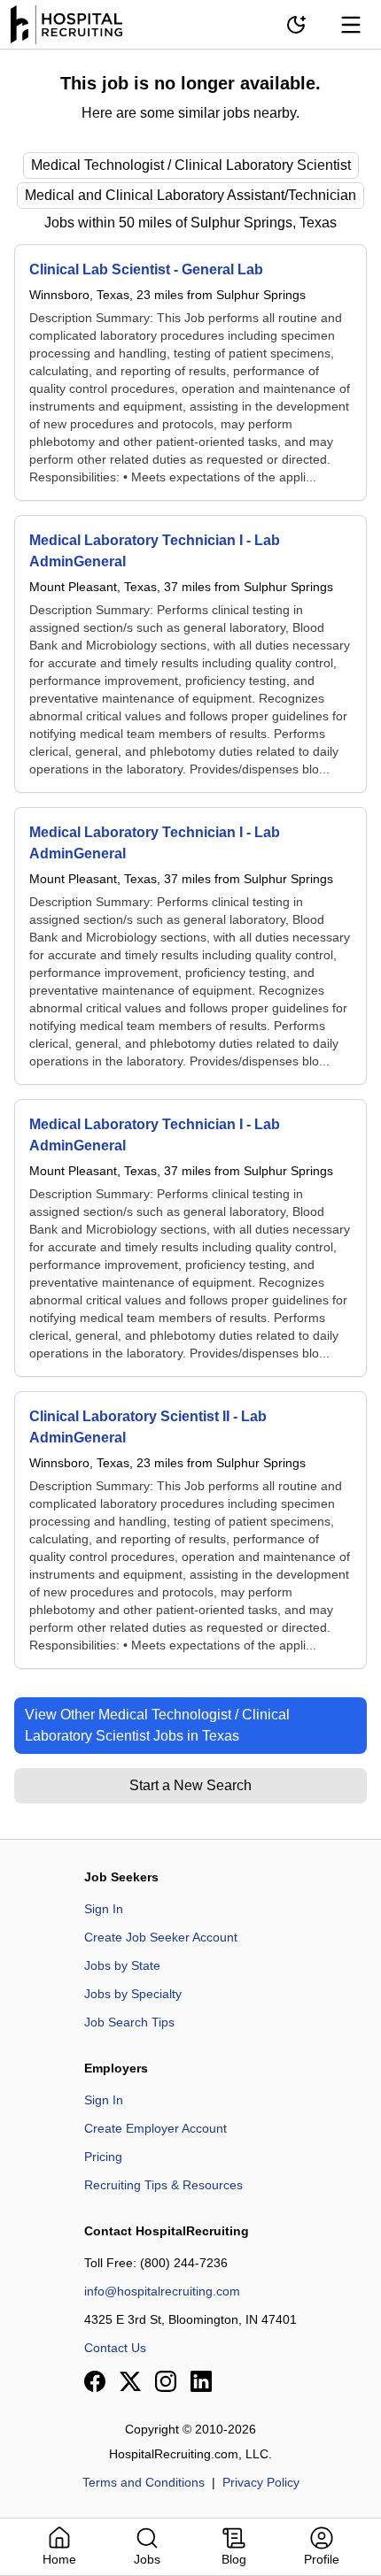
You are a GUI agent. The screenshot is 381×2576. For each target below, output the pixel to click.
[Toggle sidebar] (351, 25)
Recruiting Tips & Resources (163, 2185)
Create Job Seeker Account (161, 1937)
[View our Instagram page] (166, 2381)
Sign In (104, 1909)
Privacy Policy (261, 2482)
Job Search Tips (129, 2022)
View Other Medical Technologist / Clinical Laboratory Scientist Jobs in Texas (157, 1725)
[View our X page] (130, 2381)
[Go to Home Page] (66, 25)
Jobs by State (122, 1965)
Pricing (103, 2157)
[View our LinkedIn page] (201, 2381)
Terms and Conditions (144, 2482)
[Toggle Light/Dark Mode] (296, 25)
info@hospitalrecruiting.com (162, 2291)
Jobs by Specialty (133, 1994)
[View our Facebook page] (95, 2381)
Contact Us (115, 2348)
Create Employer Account (156, 2128)
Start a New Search (190, 1785)
